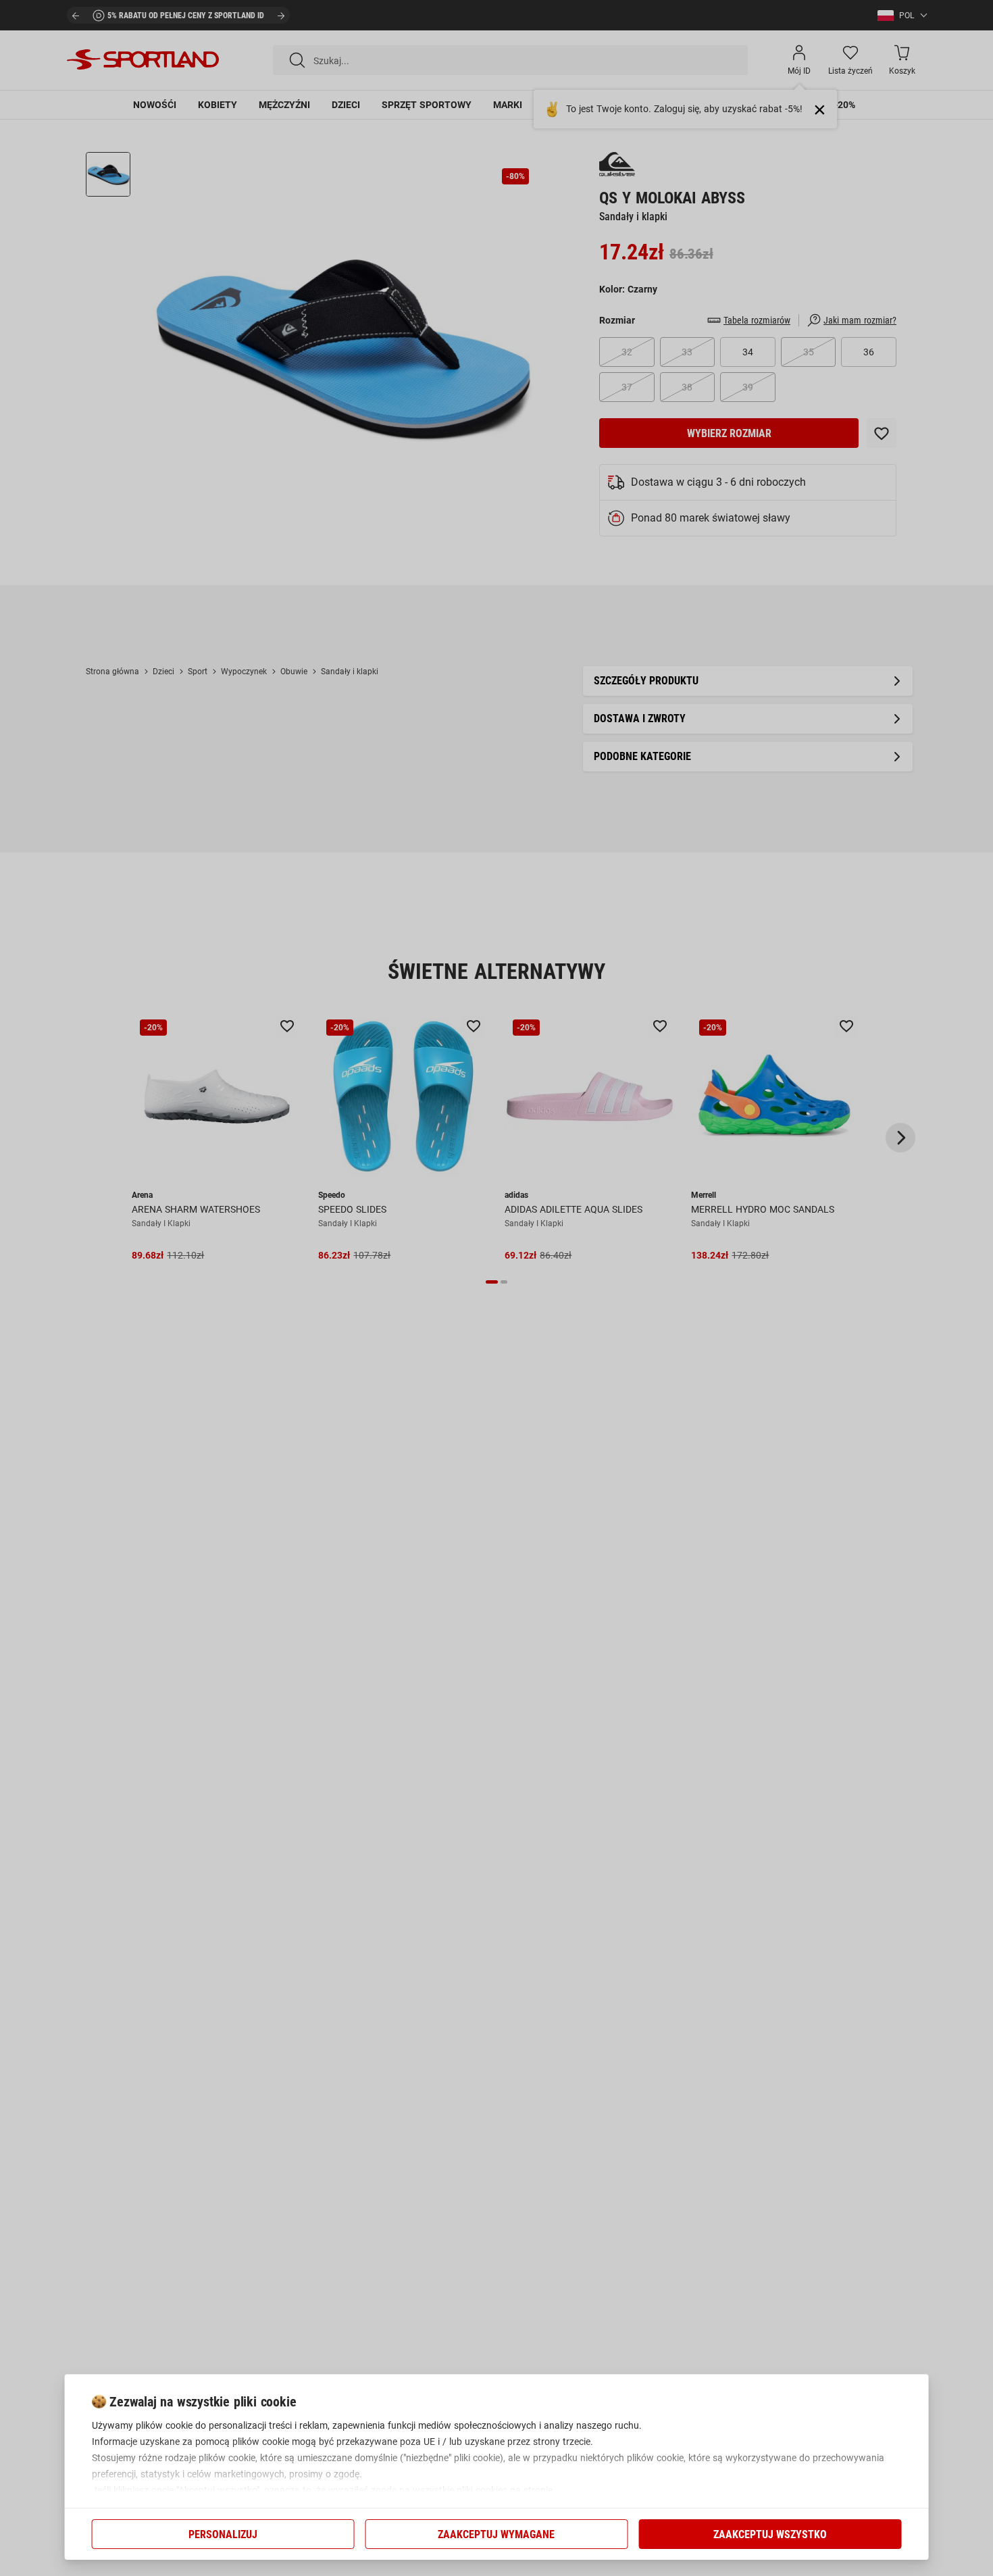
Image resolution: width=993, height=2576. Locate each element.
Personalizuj (223, 2534)
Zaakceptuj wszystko (770, 2534)
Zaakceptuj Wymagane (496, 2534)
